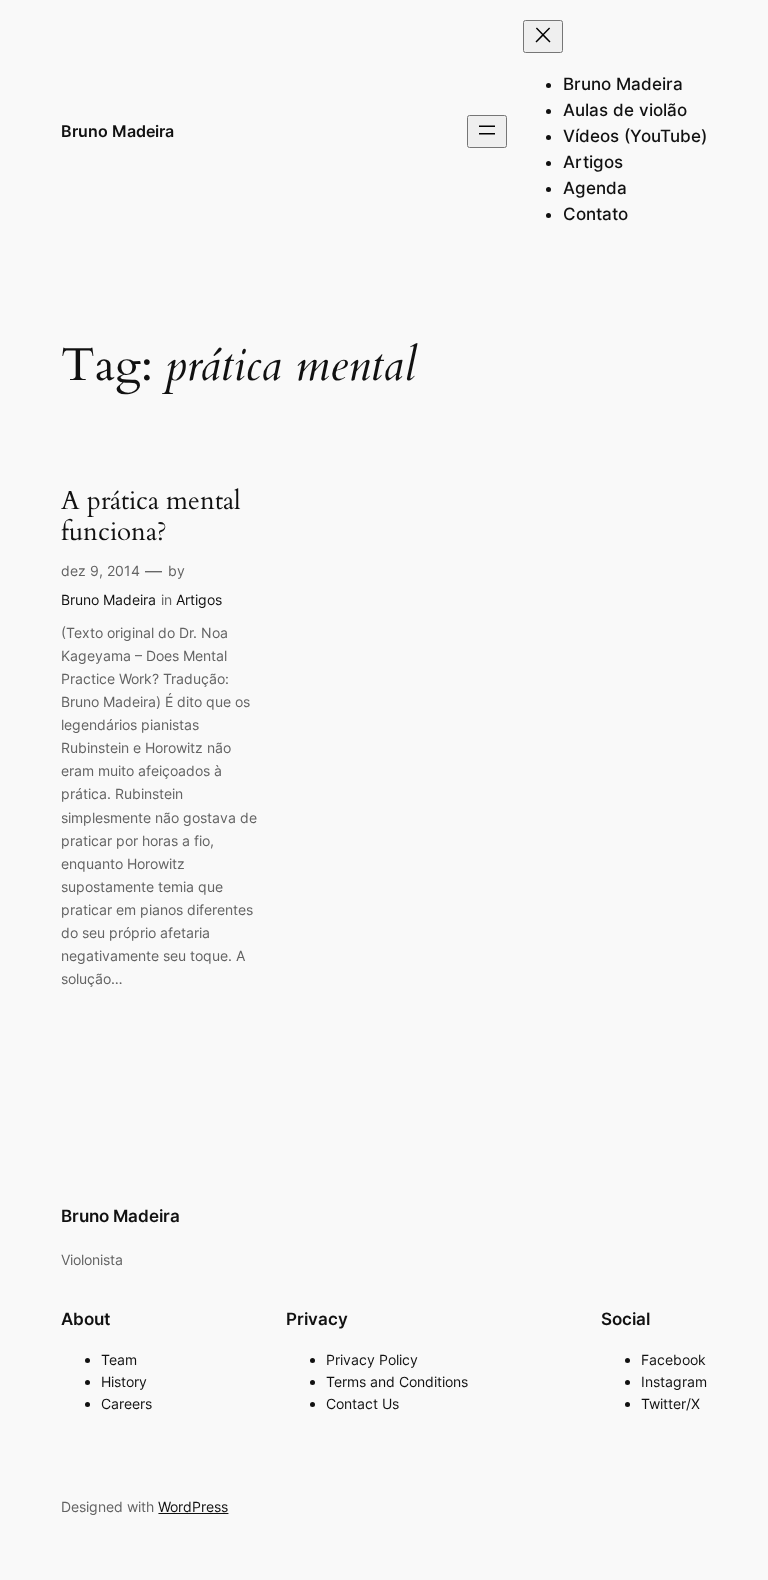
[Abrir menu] (487, 131)
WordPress (193, 1506)
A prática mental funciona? (151, 517)
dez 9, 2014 (100, 570)
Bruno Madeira (117, 131)
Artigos (199, 599)
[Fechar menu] (543, 36)
